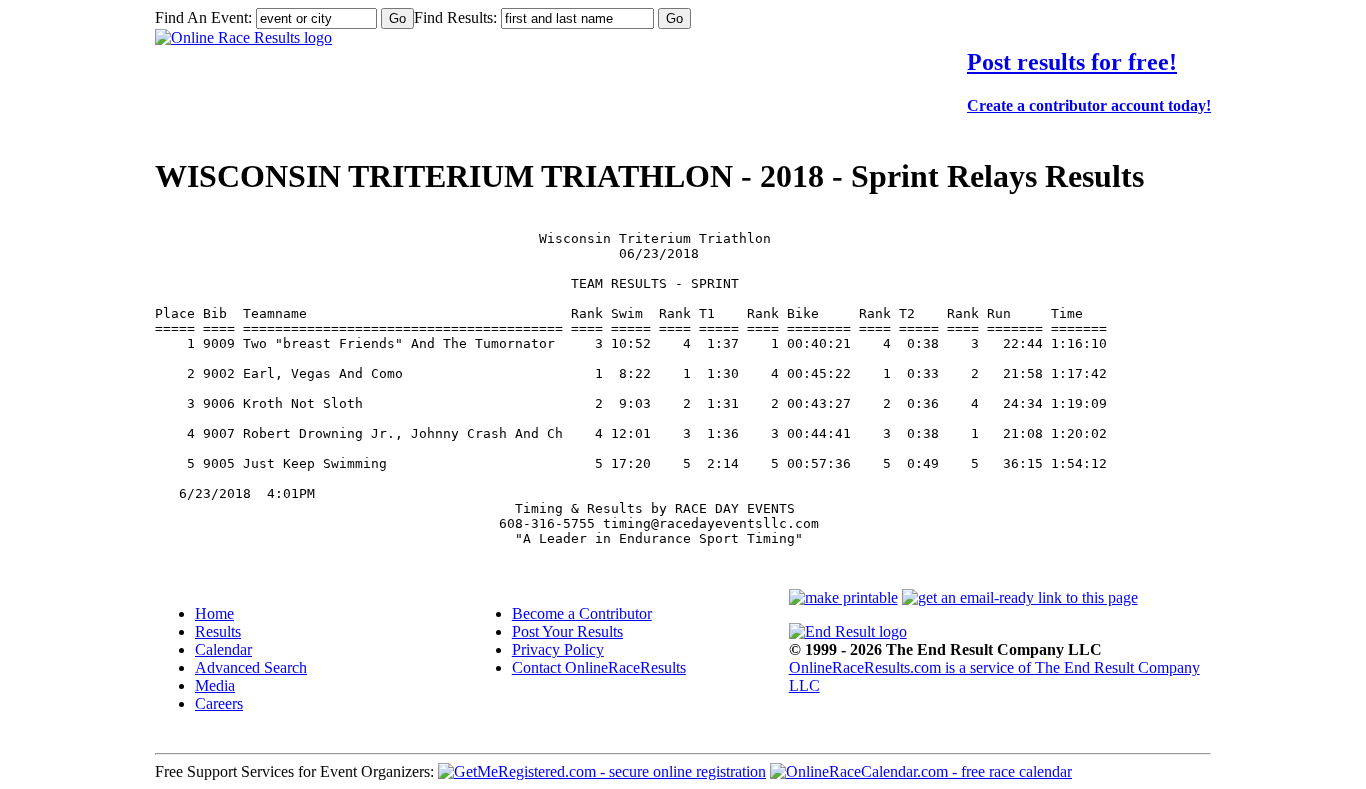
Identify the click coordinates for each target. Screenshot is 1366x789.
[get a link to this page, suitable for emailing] (1020, 597)
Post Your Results (567, 631)
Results (218, 631)
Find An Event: (203, 17)
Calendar (223, 649)
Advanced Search (251, 667)
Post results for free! (1072, 62)
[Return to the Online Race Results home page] (243, 37)
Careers (219, 703)
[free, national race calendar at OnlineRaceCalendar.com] (921, 772)
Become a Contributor (582, 613)
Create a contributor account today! (1089, 105)
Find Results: (455, 17)
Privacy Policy (558, 649)
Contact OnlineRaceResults (599, 667)
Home (214, 613)
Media (215, 685)
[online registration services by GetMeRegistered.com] (602, 772)
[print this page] (843, 597)
